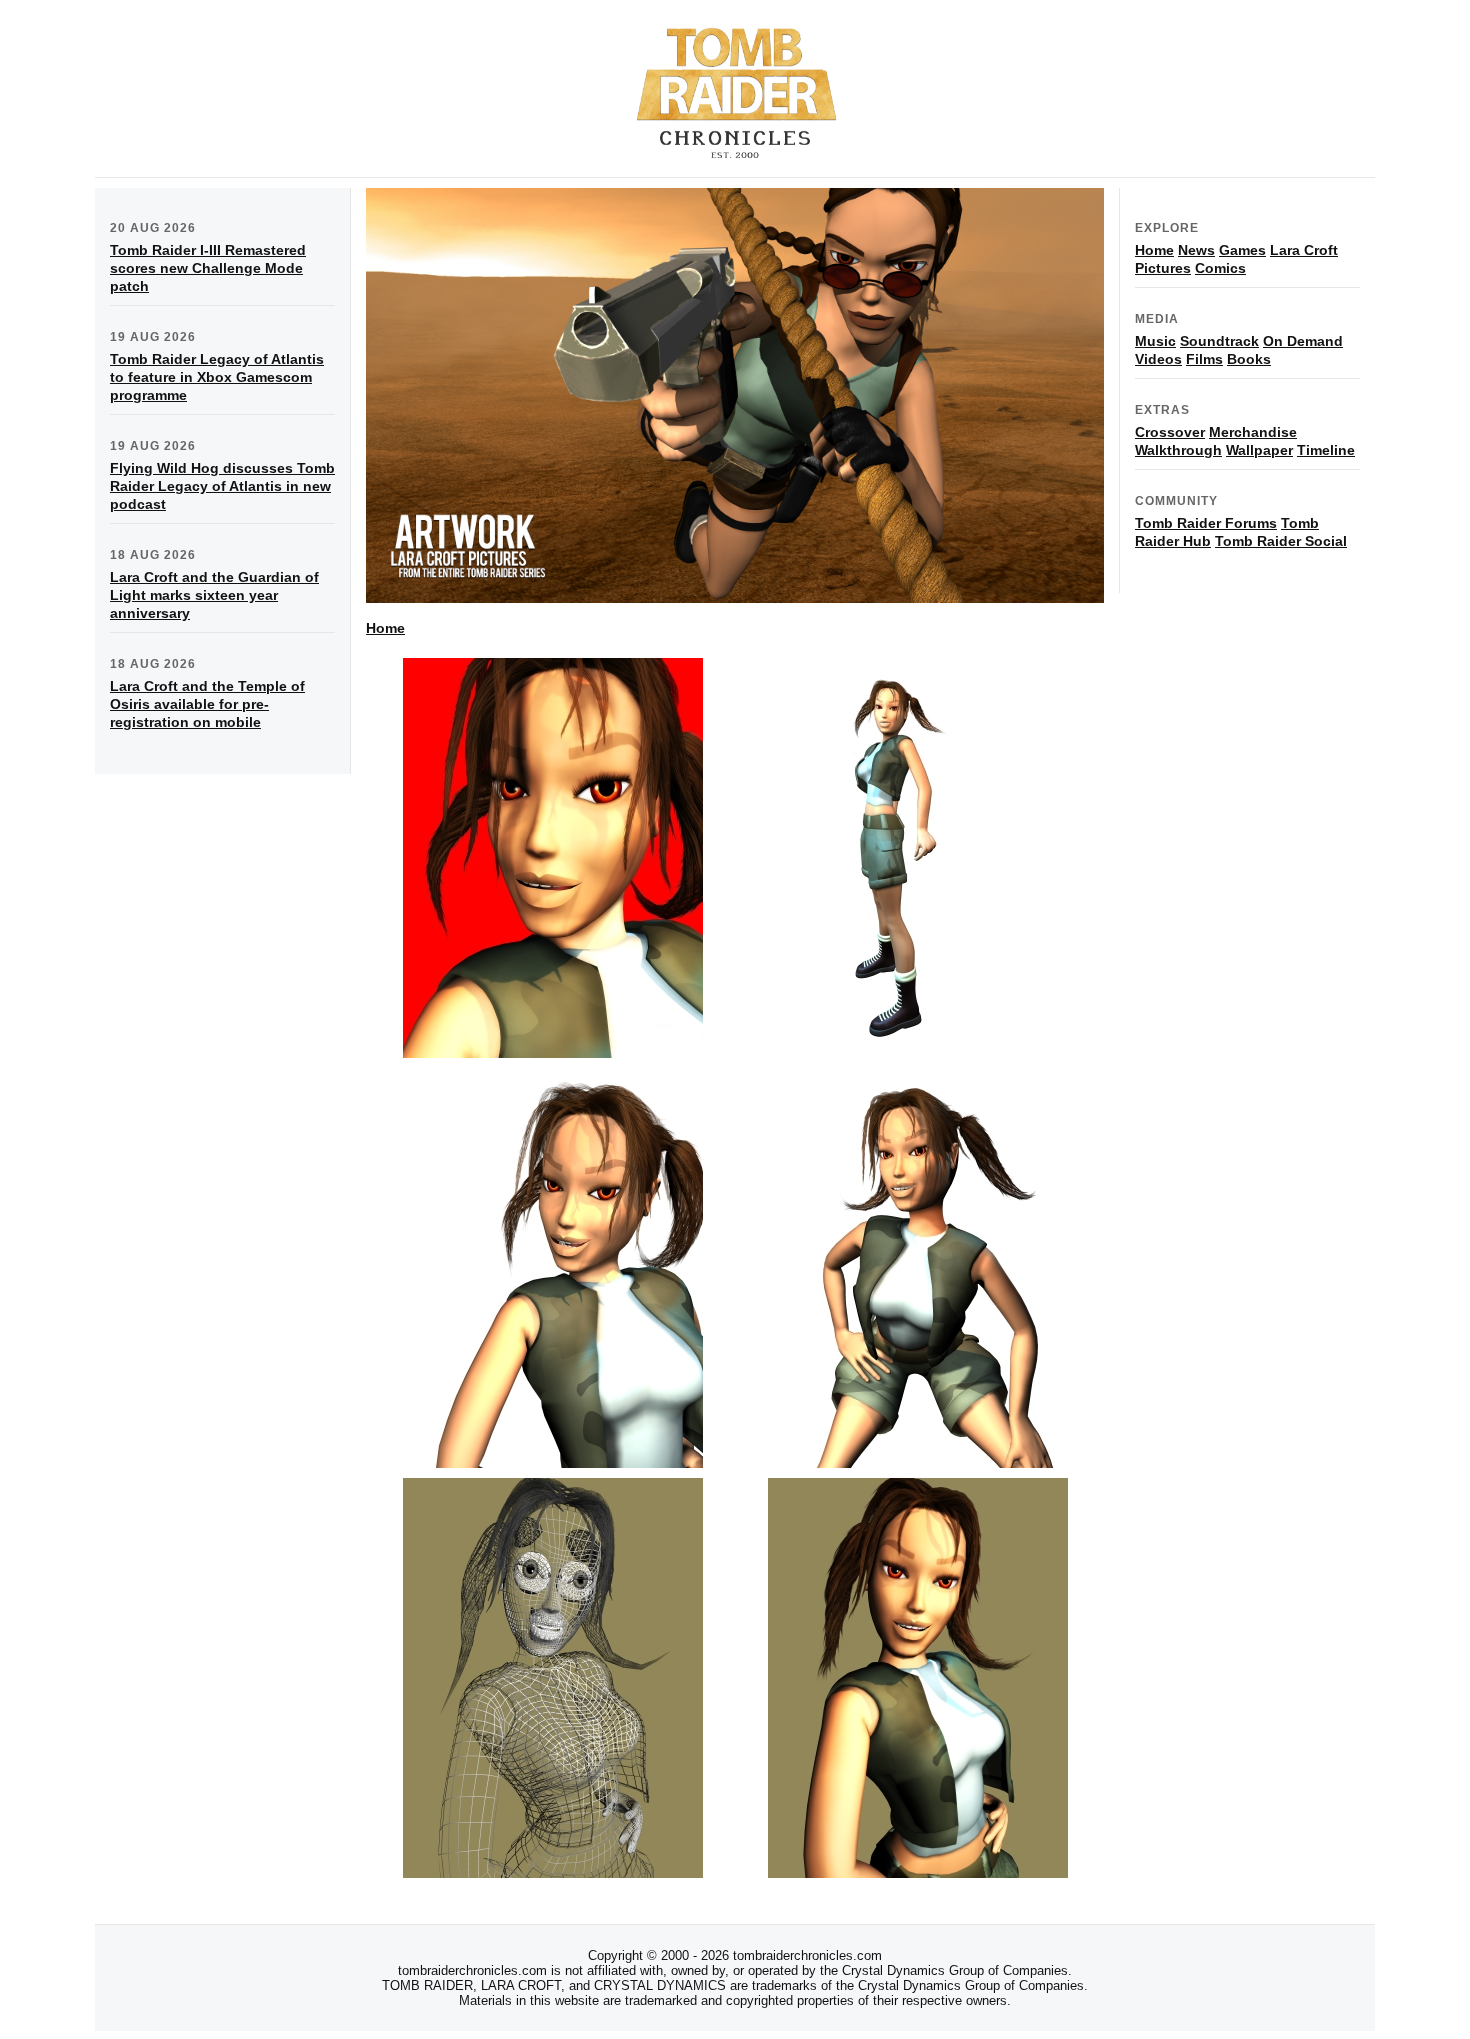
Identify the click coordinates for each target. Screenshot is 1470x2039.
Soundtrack (1219, 341)
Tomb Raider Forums (1206, 523)
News (1196, 250)
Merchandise (1253, 432)
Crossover (1170, 432)
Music (1155, 341)
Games (1242, 250)
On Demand (1303, 341)
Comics (1220, 268)
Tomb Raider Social (1281, 541)
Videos (1158, 359)
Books (1249, 359)
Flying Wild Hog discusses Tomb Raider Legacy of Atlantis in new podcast (222, 486)
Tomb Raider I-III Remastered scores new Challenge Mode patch (208, 268)
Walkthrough (1178, 450)
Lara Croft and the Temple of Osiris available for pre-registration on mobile (207, 704)
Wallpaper (1259, 450)
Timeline (1326, 450)
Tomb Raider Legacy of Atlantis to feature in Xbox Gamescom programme (217, 377)
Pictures (1163, 268)
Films (1204, 359)
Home (385, 628)
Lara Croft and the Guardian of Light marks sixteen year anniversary (214, 595)
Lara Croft (1304, 250)
